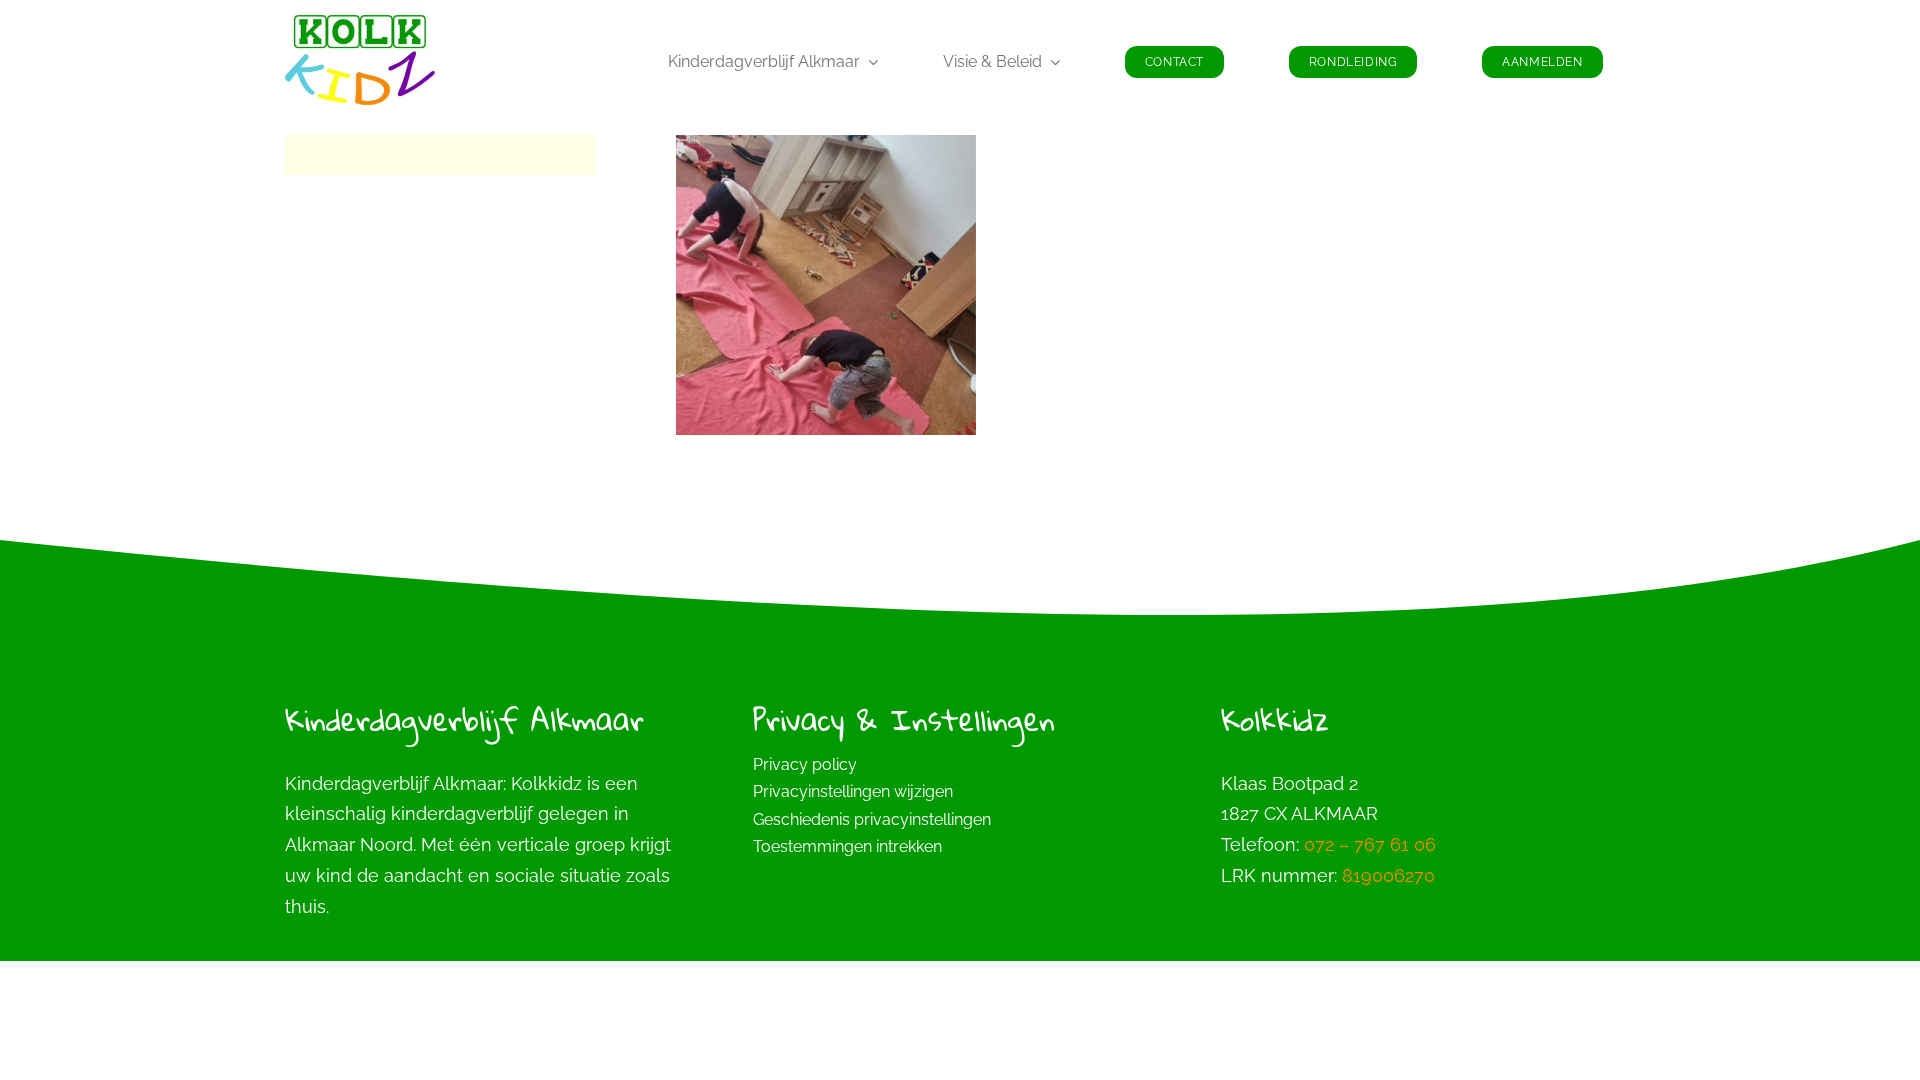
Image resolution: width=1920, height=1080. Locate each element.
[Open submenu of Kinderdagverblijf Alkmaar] (869, 62)
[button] (960, 792)
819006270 (1388, 875)
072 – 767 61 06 (1370, 844)
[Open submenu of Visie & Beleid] (1051, 62)
